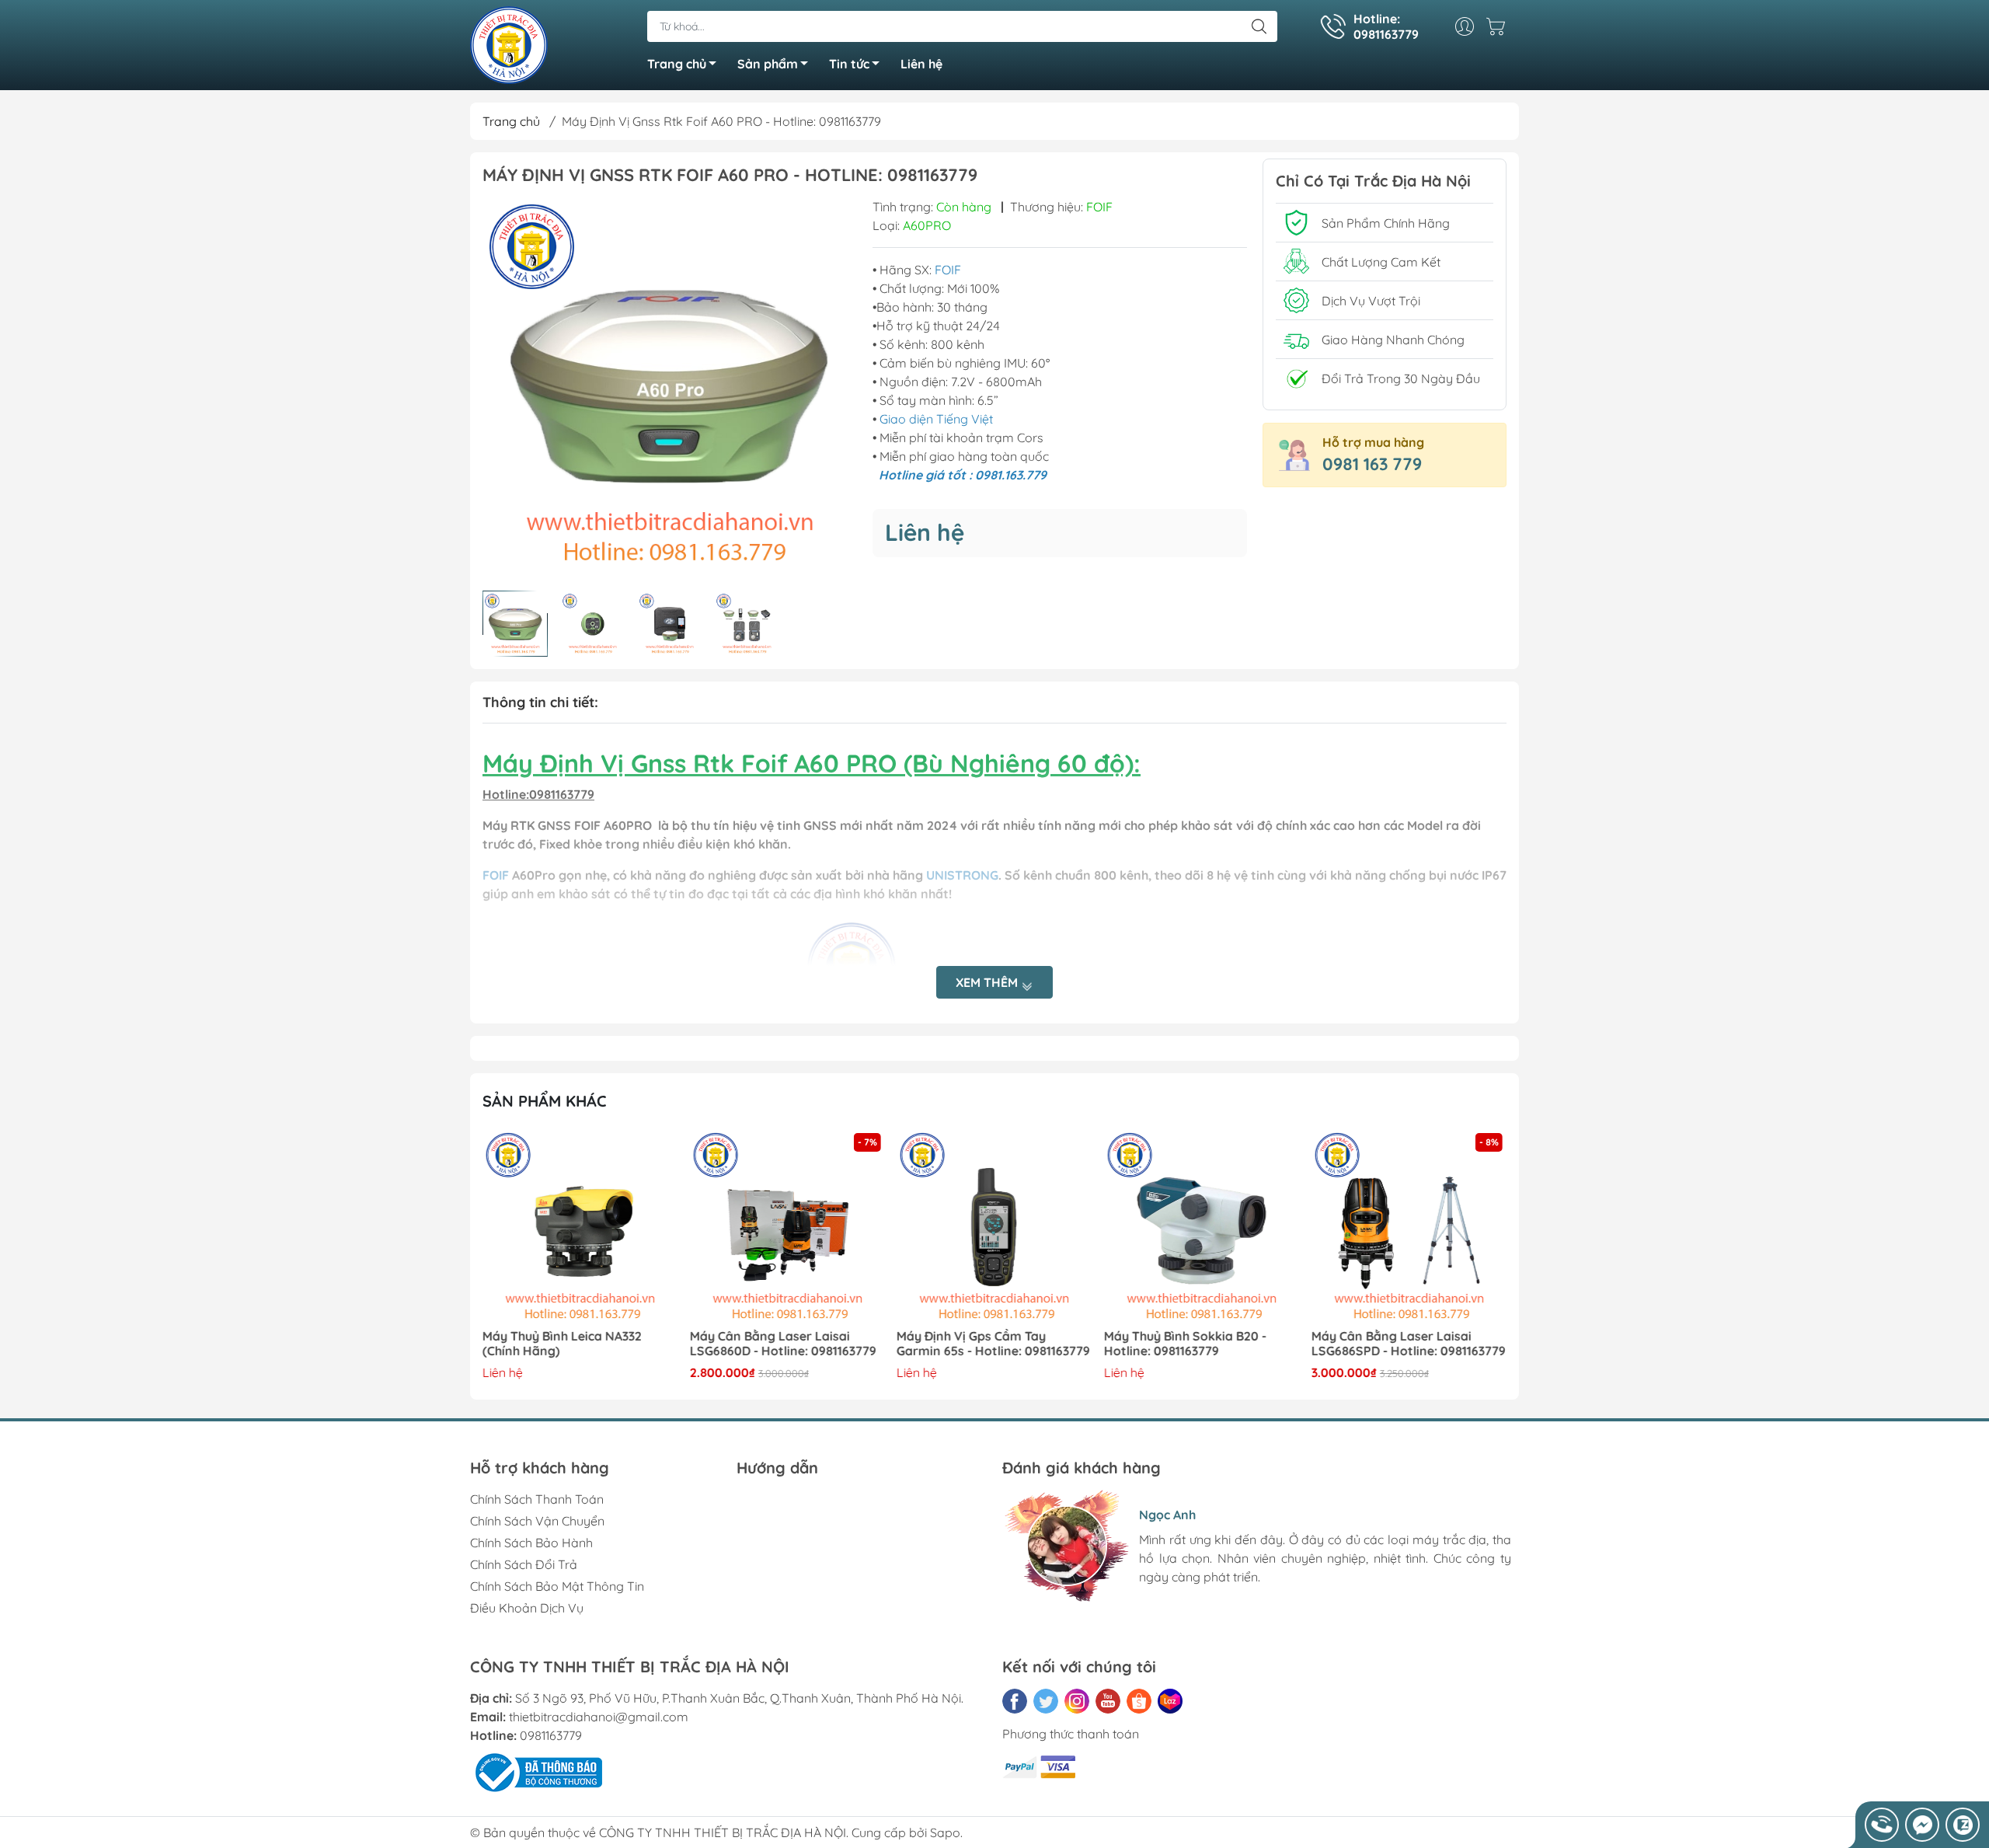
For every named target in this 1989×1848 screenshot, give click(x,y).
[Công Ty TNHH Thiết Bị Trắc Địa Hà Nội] (509, 44)
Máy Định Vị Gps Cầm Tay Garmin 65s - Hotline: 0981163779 (787, 1344)
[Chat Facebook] (1922, 1825)
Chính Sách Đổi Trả (524, 1564)
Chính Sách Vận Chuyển (537, 1521)
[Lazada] (1170, 1701)
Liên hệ (921, 64)
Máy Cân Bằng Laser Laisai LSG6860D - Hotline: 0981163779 (576, 1344)
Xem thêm (988, 982)
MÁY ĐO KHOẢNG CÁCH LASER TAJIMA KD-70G (1400, 1344)
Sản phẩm (768, 64)
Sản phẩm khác (545, 1101)
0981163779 (551, 1735)
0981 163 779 (1372, 464)
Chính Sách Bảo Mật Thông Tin (557, 1586)
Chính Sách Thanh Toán (537, 1499)
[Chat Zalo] (1963, 1825)
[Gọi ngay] (1882, 1825)
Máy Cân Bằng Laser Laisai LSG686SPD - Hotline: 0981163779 (1201, 1344)
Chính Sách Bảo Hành (531, 1543)
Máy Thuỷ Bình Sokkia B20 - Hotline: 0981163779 (978, 1344)
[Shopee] (1139, 1701)
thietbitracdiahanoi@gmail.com (599, 1717)
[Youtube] (1108, 1701)
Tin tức (849, 64)
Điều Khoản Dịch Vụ (527, 1608)
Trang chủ (677, 64)
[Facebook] (1015, 1701)
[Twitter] (1046, 1701)
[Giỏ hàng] (1500, 26)
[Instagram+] (1077, 1701)
